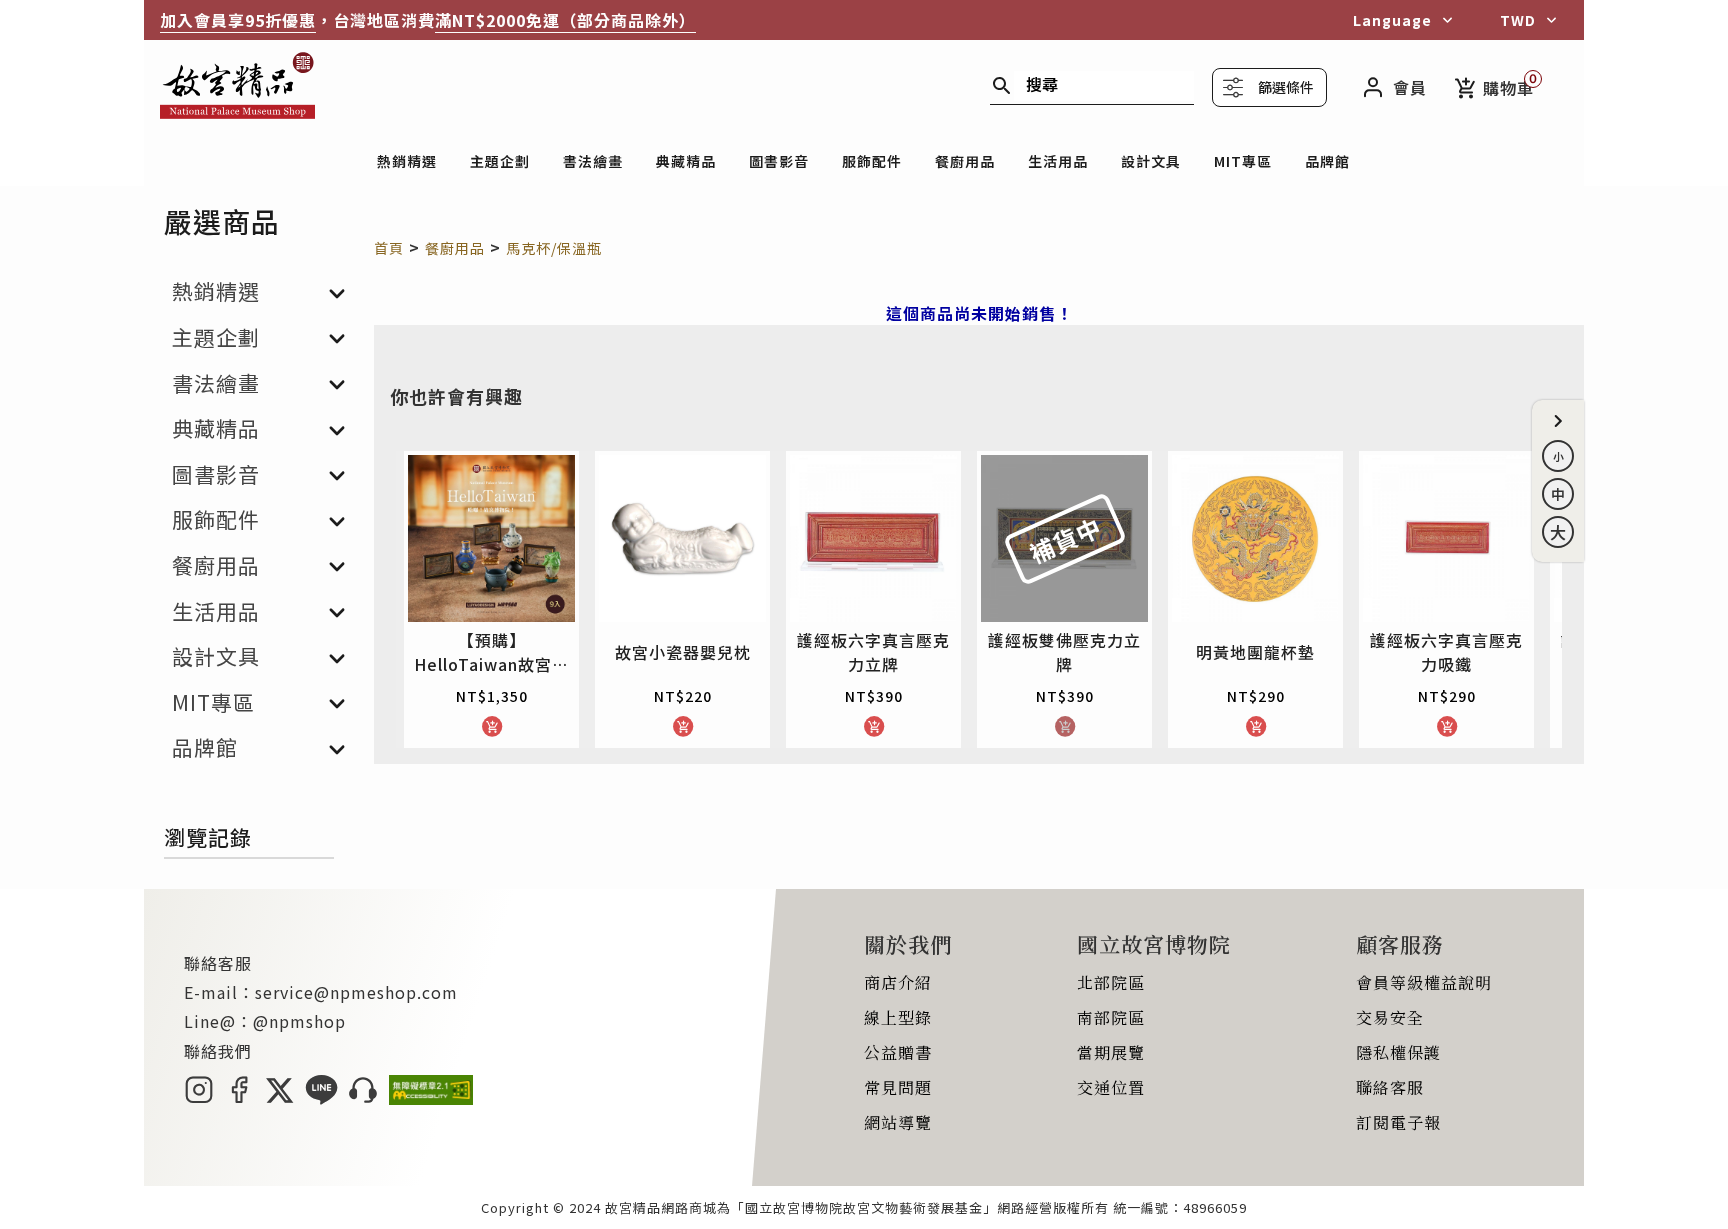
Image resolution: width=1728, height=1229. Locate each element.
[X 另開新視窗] (279, 1098)
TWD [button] (1518, 20)
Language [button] (1392, 20)
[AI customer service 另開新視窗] (363, 1098)
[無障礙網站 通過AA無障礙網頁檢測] (431, 1098)
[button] (1558, 421)
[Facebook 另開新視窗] (239, 1098)
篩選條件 (1286, 87)
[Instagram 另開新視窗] (199, 1098)
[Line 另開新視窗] (321, 1098)
